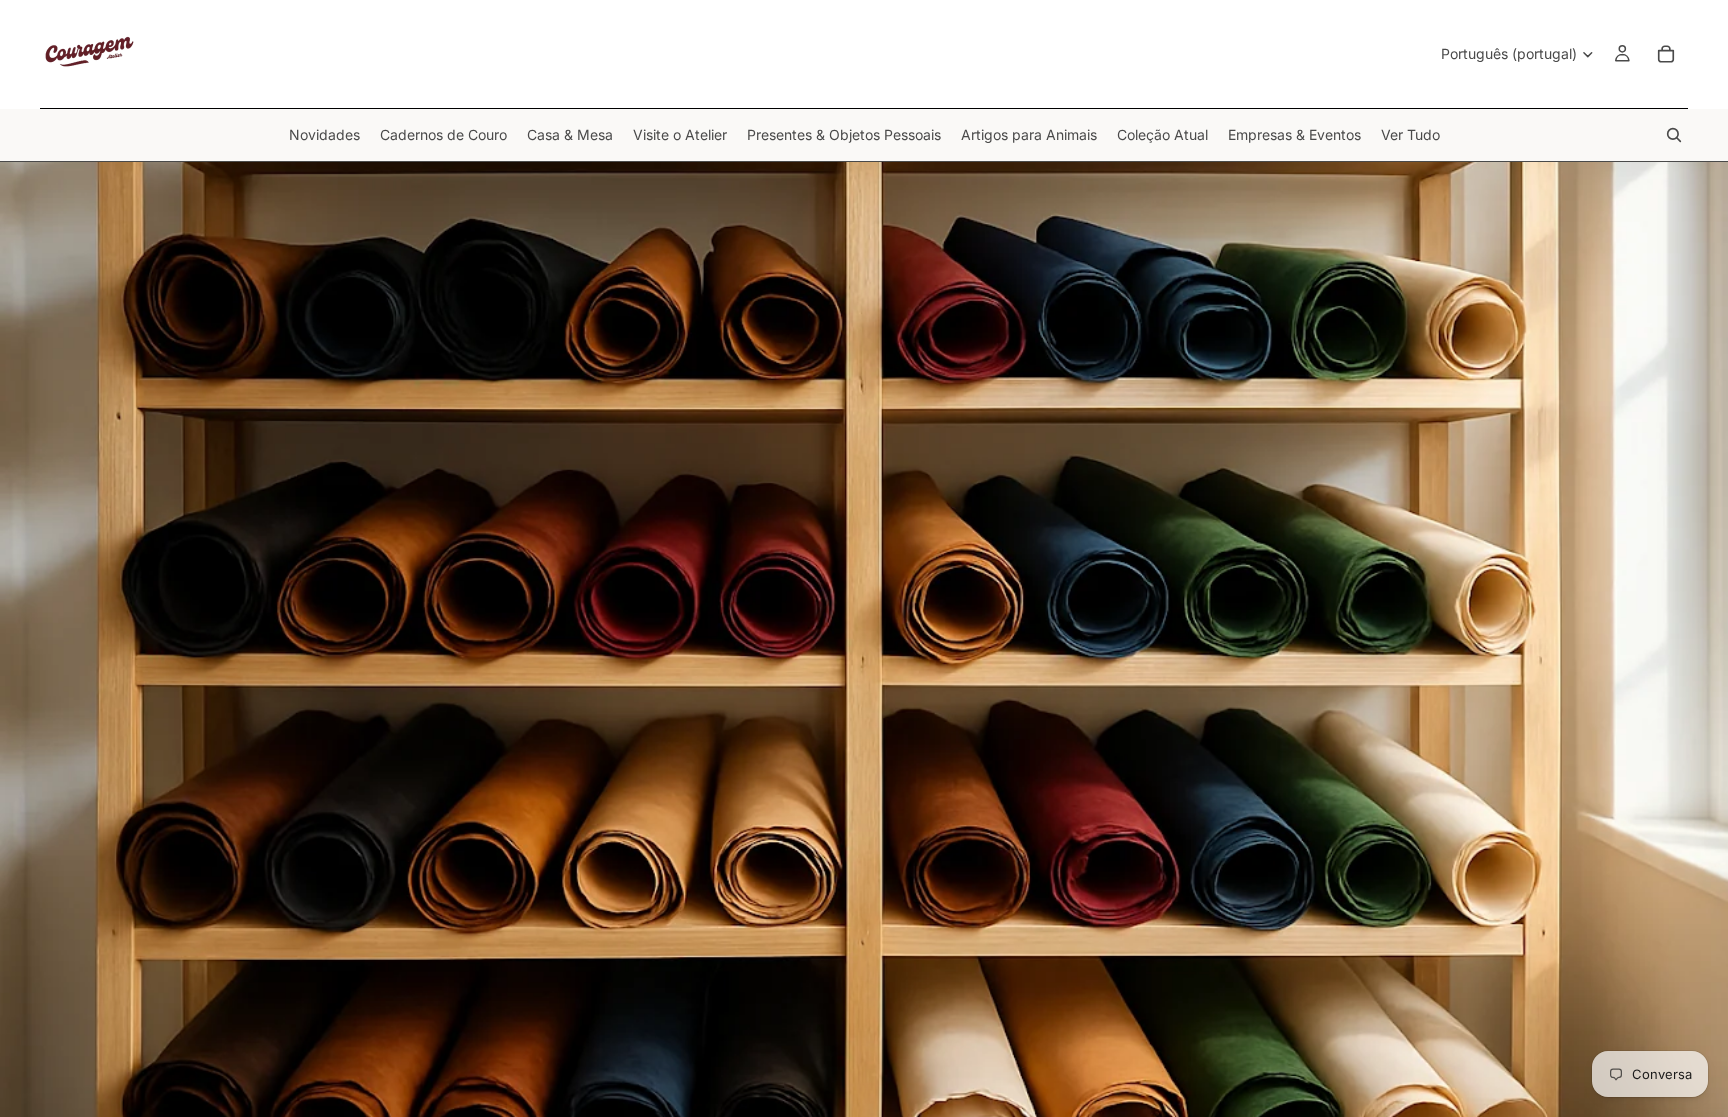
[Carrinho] (1666, 54)
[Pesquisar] (1674, 135)
